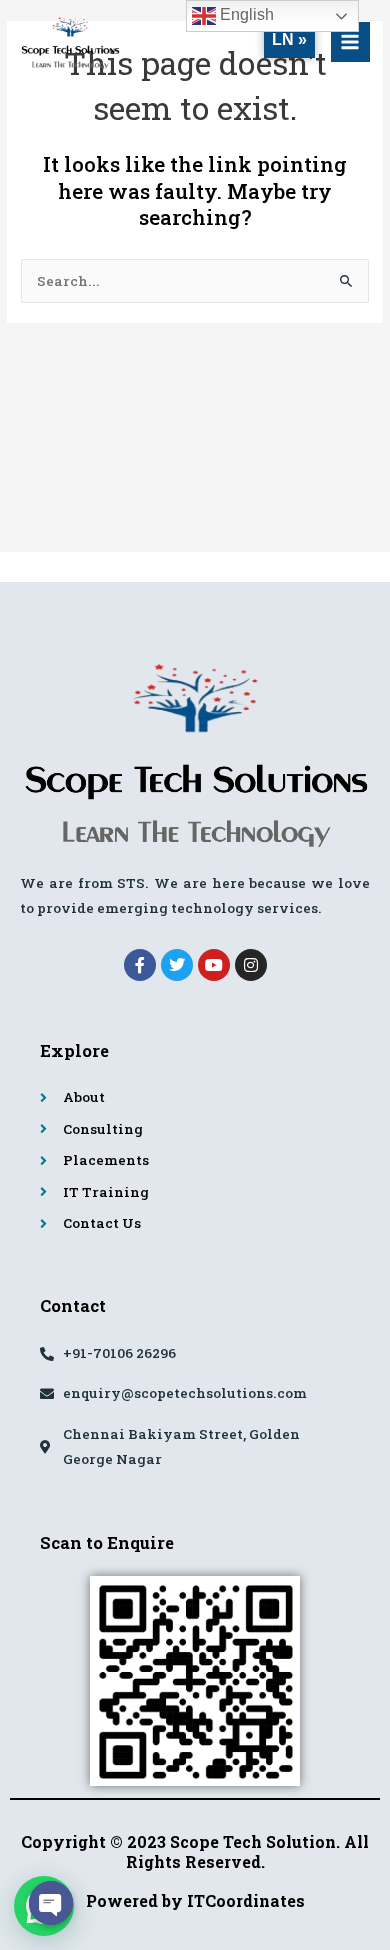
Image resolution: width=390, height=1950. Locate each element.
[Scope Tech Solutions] (70, 42)
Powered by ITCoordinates (195, 1900)
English (245, 14)
